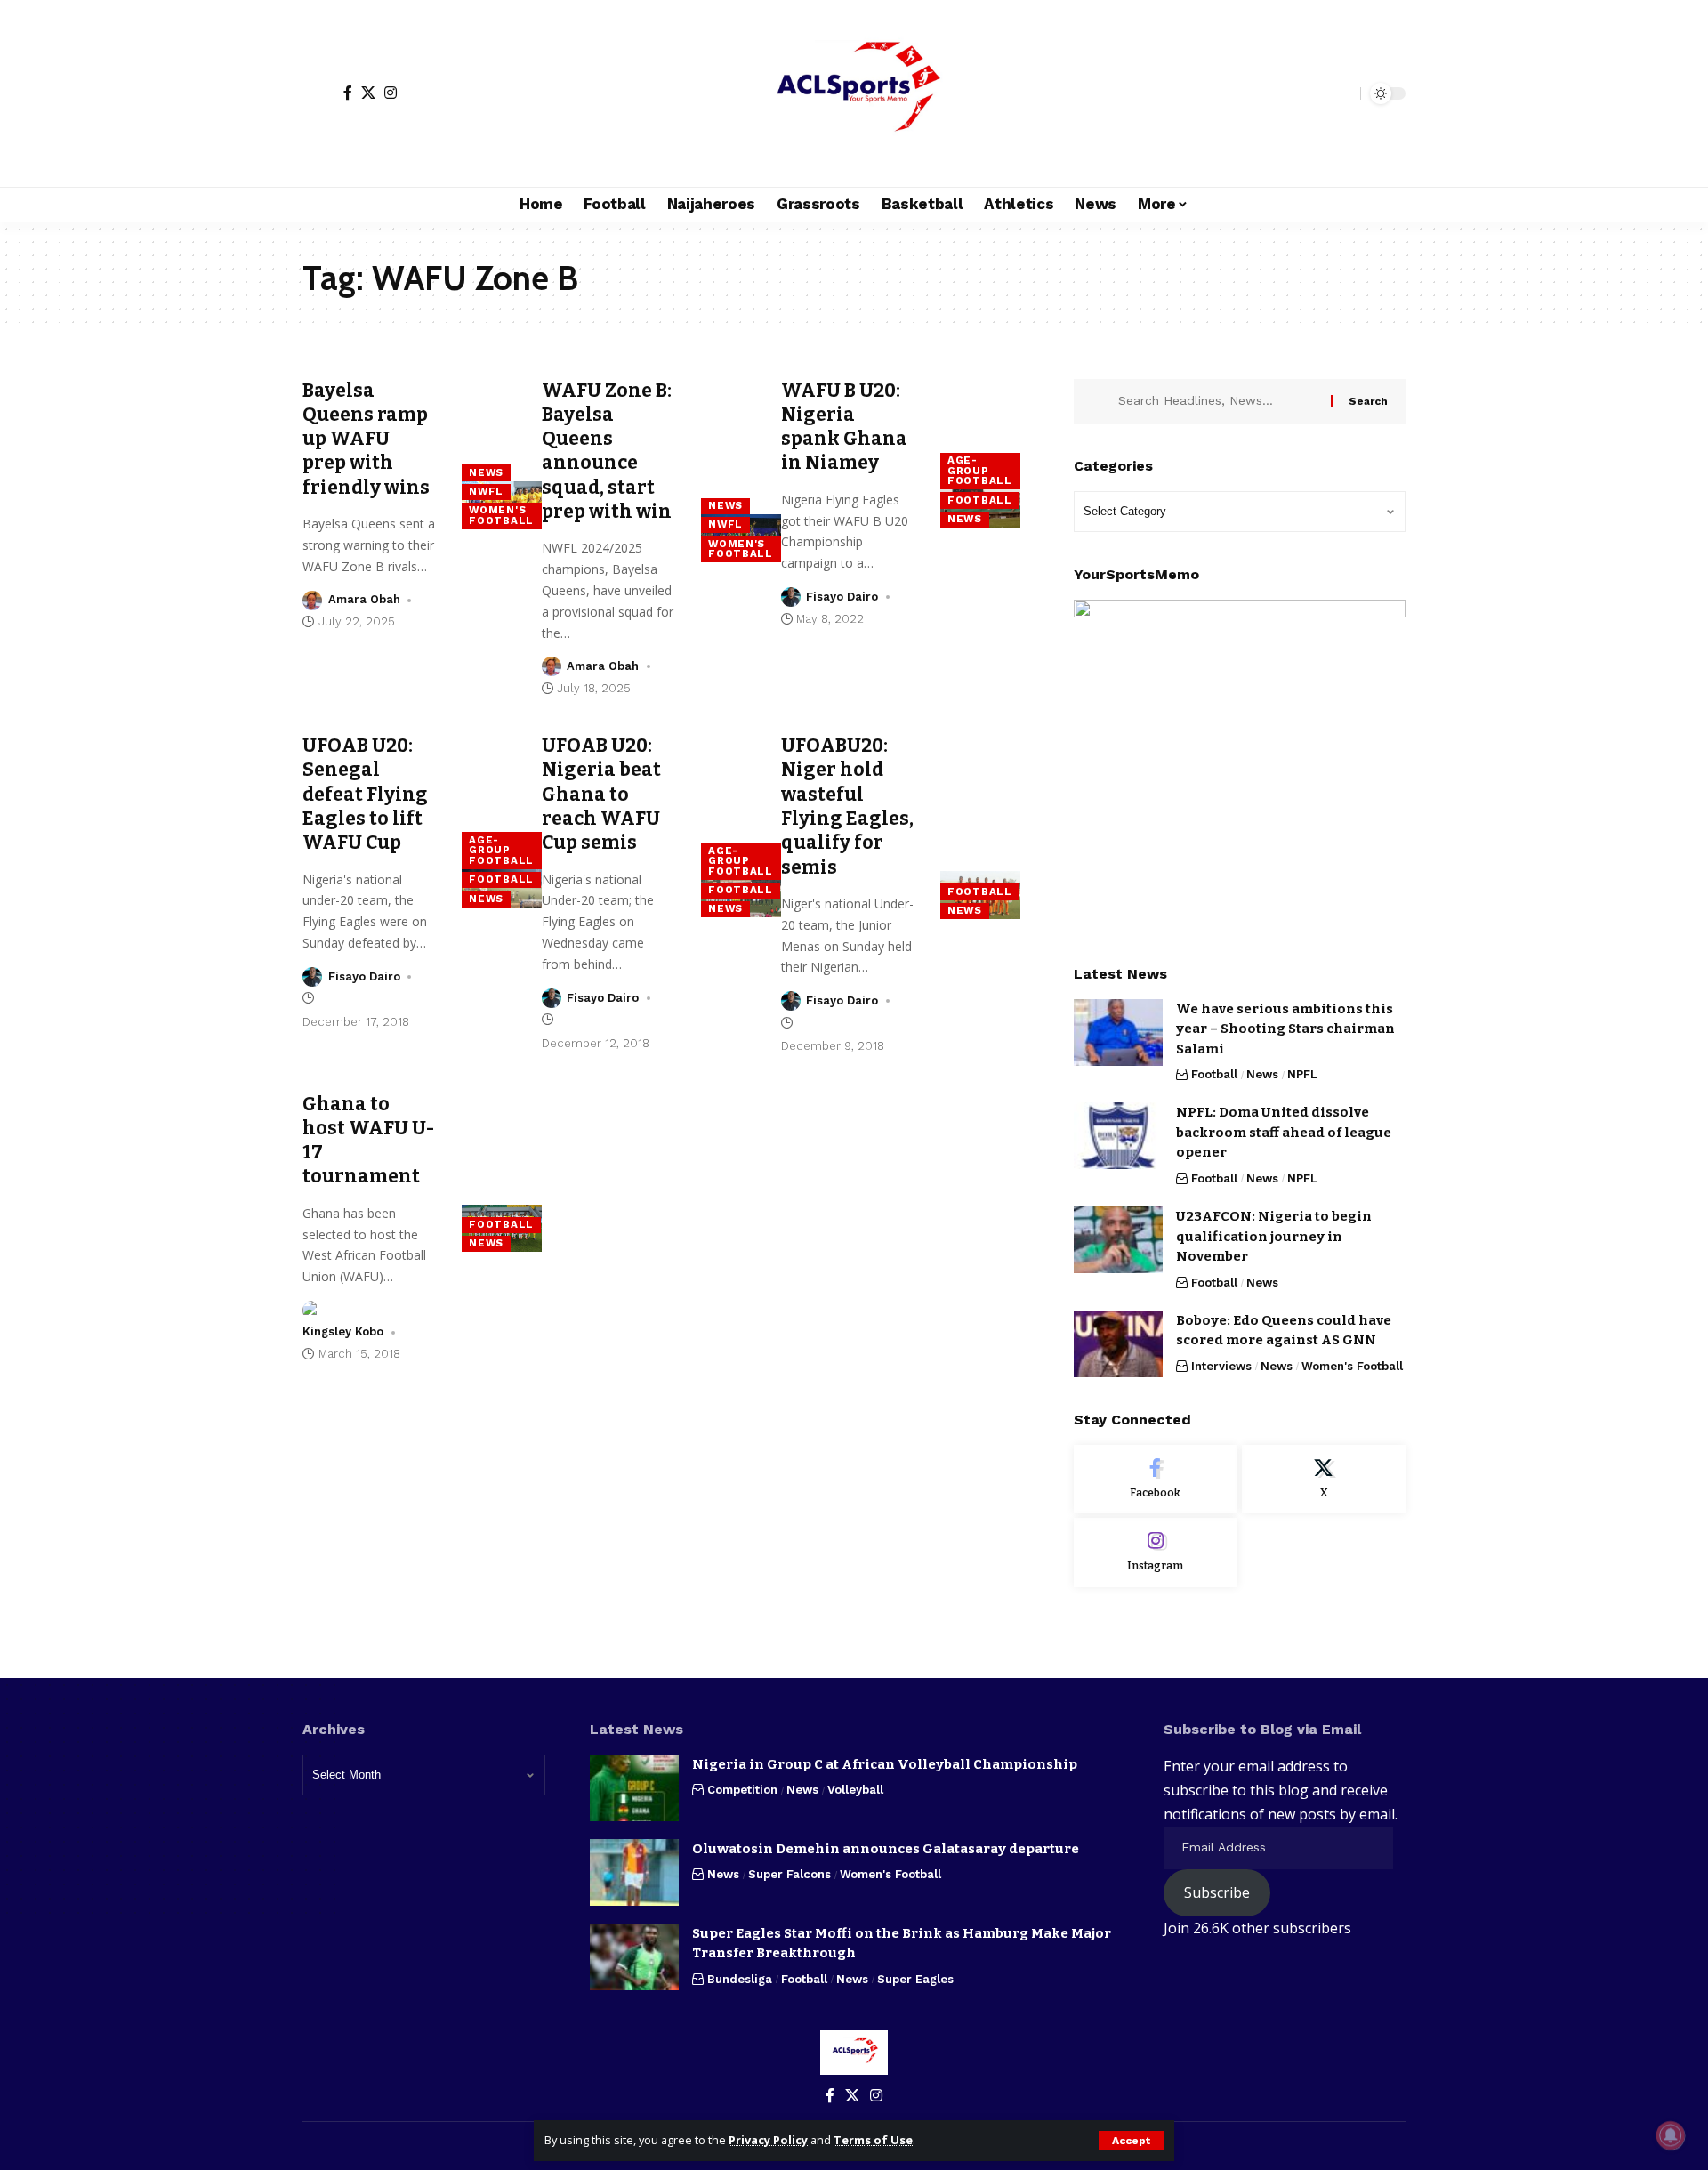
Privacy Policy (768, 2140)
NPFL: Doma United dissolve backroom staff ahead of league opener (1284, 1132)
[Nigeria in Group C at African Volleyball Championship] (634, 1788)
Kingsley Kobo (343, 1331)
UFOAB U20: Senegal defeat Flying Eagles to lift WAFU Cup (365, 794)
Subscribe (1217, 1892)
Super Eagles (915, 1979)
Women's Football (501, 515)
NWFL (486, 491)
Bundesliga (740, 1979)
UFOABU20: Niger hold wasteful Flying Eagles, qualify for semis (847, 806)
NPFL (1302, 1074)
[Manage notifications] (1671, 2135)
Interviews (1221, 1366)
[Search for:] (1218, 401)
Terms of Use (873, 2140)
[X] (368, 93)
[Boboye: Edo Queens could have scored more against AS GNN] (1118, 1344)
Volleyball (855, 1790)
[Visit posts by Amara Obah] (312, 601)
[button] (1131, 2141)
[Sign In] (318, 93)
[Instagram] (391, 93)
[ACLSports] (854, 93)
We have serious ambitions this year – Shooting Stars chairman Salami (1285, 1029)
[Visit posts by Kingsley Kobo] (312, 1311)
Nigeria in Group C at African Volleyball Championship (885, 1764)
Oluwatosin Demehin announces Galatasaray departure (886, 1849)
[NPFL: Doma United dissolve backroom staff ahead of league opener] (1118, 1136)
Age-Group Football (980, 470)
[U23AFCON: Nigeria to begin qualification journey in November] (1118, 1240)
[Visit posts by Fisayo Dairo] (791, 597)
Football (980, 500)
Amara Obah (364, 599)
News (486, 472)
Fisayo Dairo (842, 597)
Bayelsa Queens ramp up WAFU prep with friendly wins (366, 439)
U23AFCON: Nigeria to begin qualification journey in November (1274, 1236)
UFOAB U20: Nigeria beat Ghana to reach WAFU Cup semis (601, 794)
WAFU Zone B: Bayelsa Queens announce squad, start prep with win (607, 451)
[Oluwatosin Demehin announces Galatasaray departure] (634, 1872)
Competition (742, 1790)
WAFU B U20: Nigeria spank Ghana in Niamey (844, 427)
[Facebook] (348, 93)
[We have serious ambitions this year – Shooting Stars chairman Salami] (1118, 1033)
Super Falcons (790, 1874)
